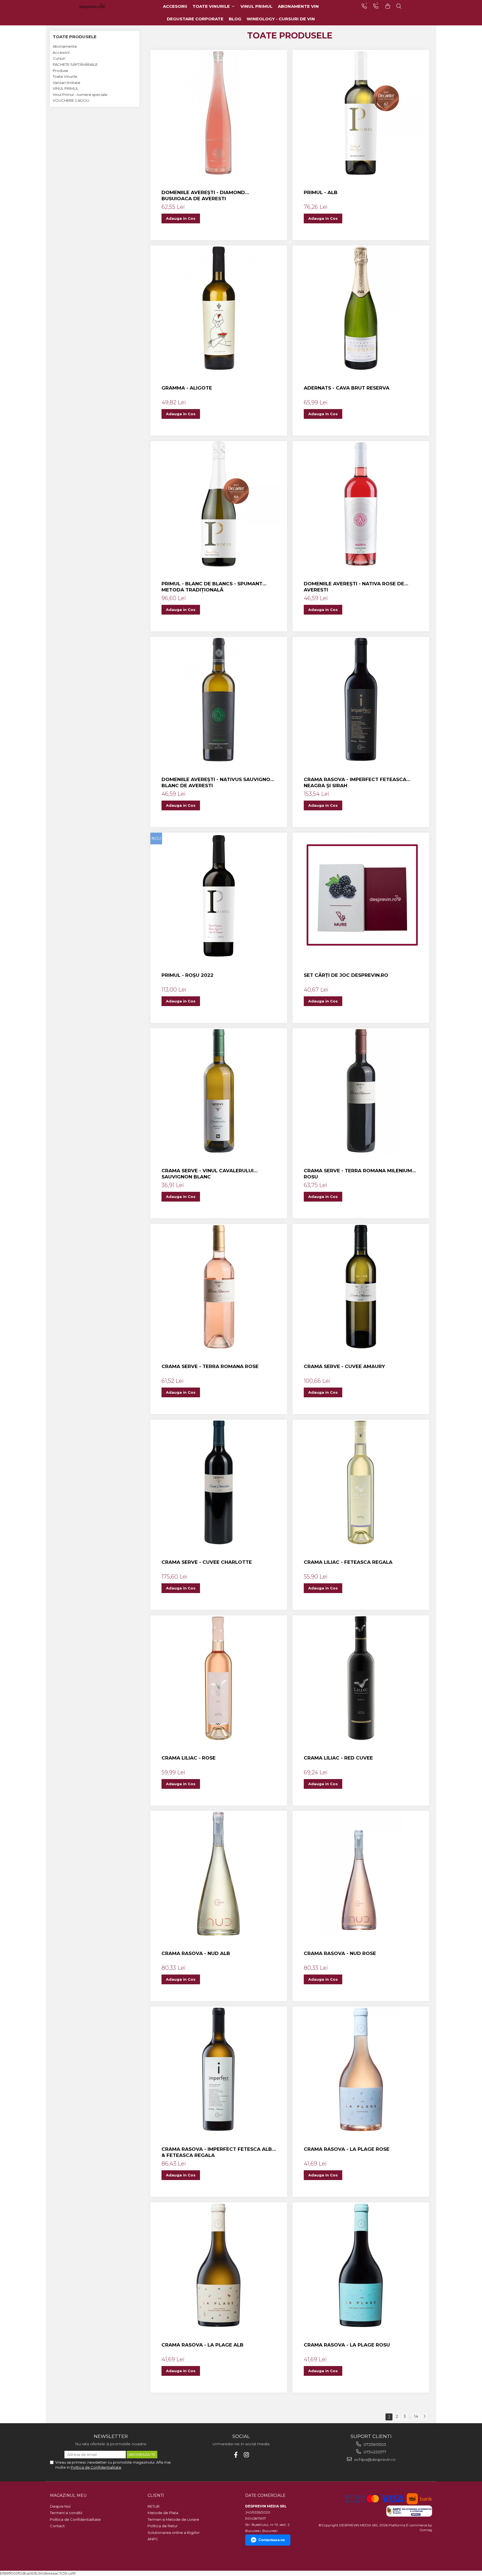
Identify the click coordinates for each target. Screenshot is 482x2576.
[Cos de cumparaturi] (388, 6)
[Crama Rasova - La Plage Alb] (219, 2265)
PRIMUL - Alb (321, 192)
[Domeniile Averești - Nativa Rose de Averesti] (361, 504)
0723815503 (374, 2444)
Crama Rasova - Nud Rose (340, 1953)
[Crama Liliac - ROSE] (219, 1678)
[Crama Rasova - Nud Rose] (361, 1874)
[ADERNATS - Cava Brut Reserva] (361, 308)
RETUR (154, 2506)
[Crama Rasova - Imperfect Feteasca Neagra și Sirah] (361, 700)
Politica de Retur (163, 2526)
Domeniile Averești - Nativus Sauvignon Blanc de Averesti (218, 782)
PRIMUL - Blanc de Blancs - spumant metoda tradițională (212, 587)
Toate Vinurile (65, 76)
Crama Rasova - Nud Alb (196, 1953)
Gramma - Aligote (187, 388)
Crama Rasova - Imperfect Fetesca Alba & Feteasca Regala (219, 2152)
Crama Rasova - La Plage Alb (203, 2345)
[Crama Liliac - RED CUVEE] (361, 1678)
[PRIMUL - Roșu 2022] (219, 895)
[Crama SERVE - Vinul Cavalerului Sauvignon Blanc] (219, 1091)
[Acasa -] (100, 6)
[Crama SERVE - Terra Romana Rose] (219, 1287)
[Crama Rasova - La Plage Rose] (361, 2069)
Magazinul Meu (68, 2495)
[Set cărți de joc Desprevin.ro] (361, 895)
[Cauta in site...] (399, 6)
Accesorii (61, 52)
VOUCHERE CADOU (71, 100)
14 (416, 2416)
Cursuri (59, 58)
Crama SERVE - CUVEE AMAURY (344, 1366)
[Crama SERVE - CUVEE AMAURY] (361, 1287)
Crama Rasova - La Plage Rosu (347, 2345)
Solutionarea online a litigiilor (174, 2532)
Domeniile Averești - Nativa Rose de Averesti (354, 587)
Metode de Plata (163, 2513)
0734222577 (374, 2452)
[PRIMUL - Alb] (361, 113)
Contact (57, 2526)
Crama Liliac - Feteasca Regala (348, 1562)
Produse (60, 71)
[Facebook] (236, 2455)
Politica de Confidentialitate (96, 2467)
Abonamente (65, 46)
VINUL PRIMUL (66, 88)
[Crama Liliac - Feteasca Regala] (361, 1482)
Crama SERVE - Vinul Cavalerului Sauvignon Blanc (208, 1174)
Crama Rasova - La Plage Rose (347, 2149)
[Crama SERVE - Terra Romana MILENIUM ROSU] (361, 1091)
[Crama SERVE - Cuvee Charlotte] (219, 1482)
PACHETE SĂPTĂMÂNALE (75, 64)
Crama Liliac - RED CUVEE (338, 1758)
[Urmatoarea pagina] (424, 2417)
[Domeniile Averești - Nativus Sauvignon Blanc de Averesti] (219, 700)
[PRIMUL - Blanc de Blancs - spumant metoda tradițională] (219, 504)
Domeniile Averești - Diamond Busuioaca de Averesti (203, 195)
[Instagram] (246, 2455)
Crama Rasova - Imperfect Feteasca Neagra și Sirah (355, 782)
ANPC (153, 2539)
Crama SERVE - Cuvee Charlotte (207, 1562)
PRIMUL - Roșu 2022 (187, 975)
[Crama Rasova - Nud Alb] (219, 1874)
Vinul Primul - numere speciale (80, 95)
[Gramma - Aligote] (219, 308)
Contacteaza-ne (272, 2540)
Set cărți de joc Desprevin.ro (346, 975)
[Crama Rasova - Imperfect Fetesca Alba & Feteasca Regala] (219, 2069)
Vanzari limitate (67, 83)
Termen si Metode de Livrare (173, 2519)
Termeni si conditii (66, 2513)
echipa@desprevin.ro (374, 2459)
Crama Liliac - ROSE (189, 1758)
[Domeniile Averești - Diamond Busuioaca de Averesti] (219, 113)
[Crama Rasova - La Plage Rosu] (361, 2265)
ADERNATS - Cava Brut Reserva (347, 388)
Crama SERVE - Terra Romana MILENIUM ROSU (358, 1174)
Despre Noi (60, 2506)
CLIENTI (156, 2495)
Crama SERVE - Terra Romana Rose (210, 1366)
